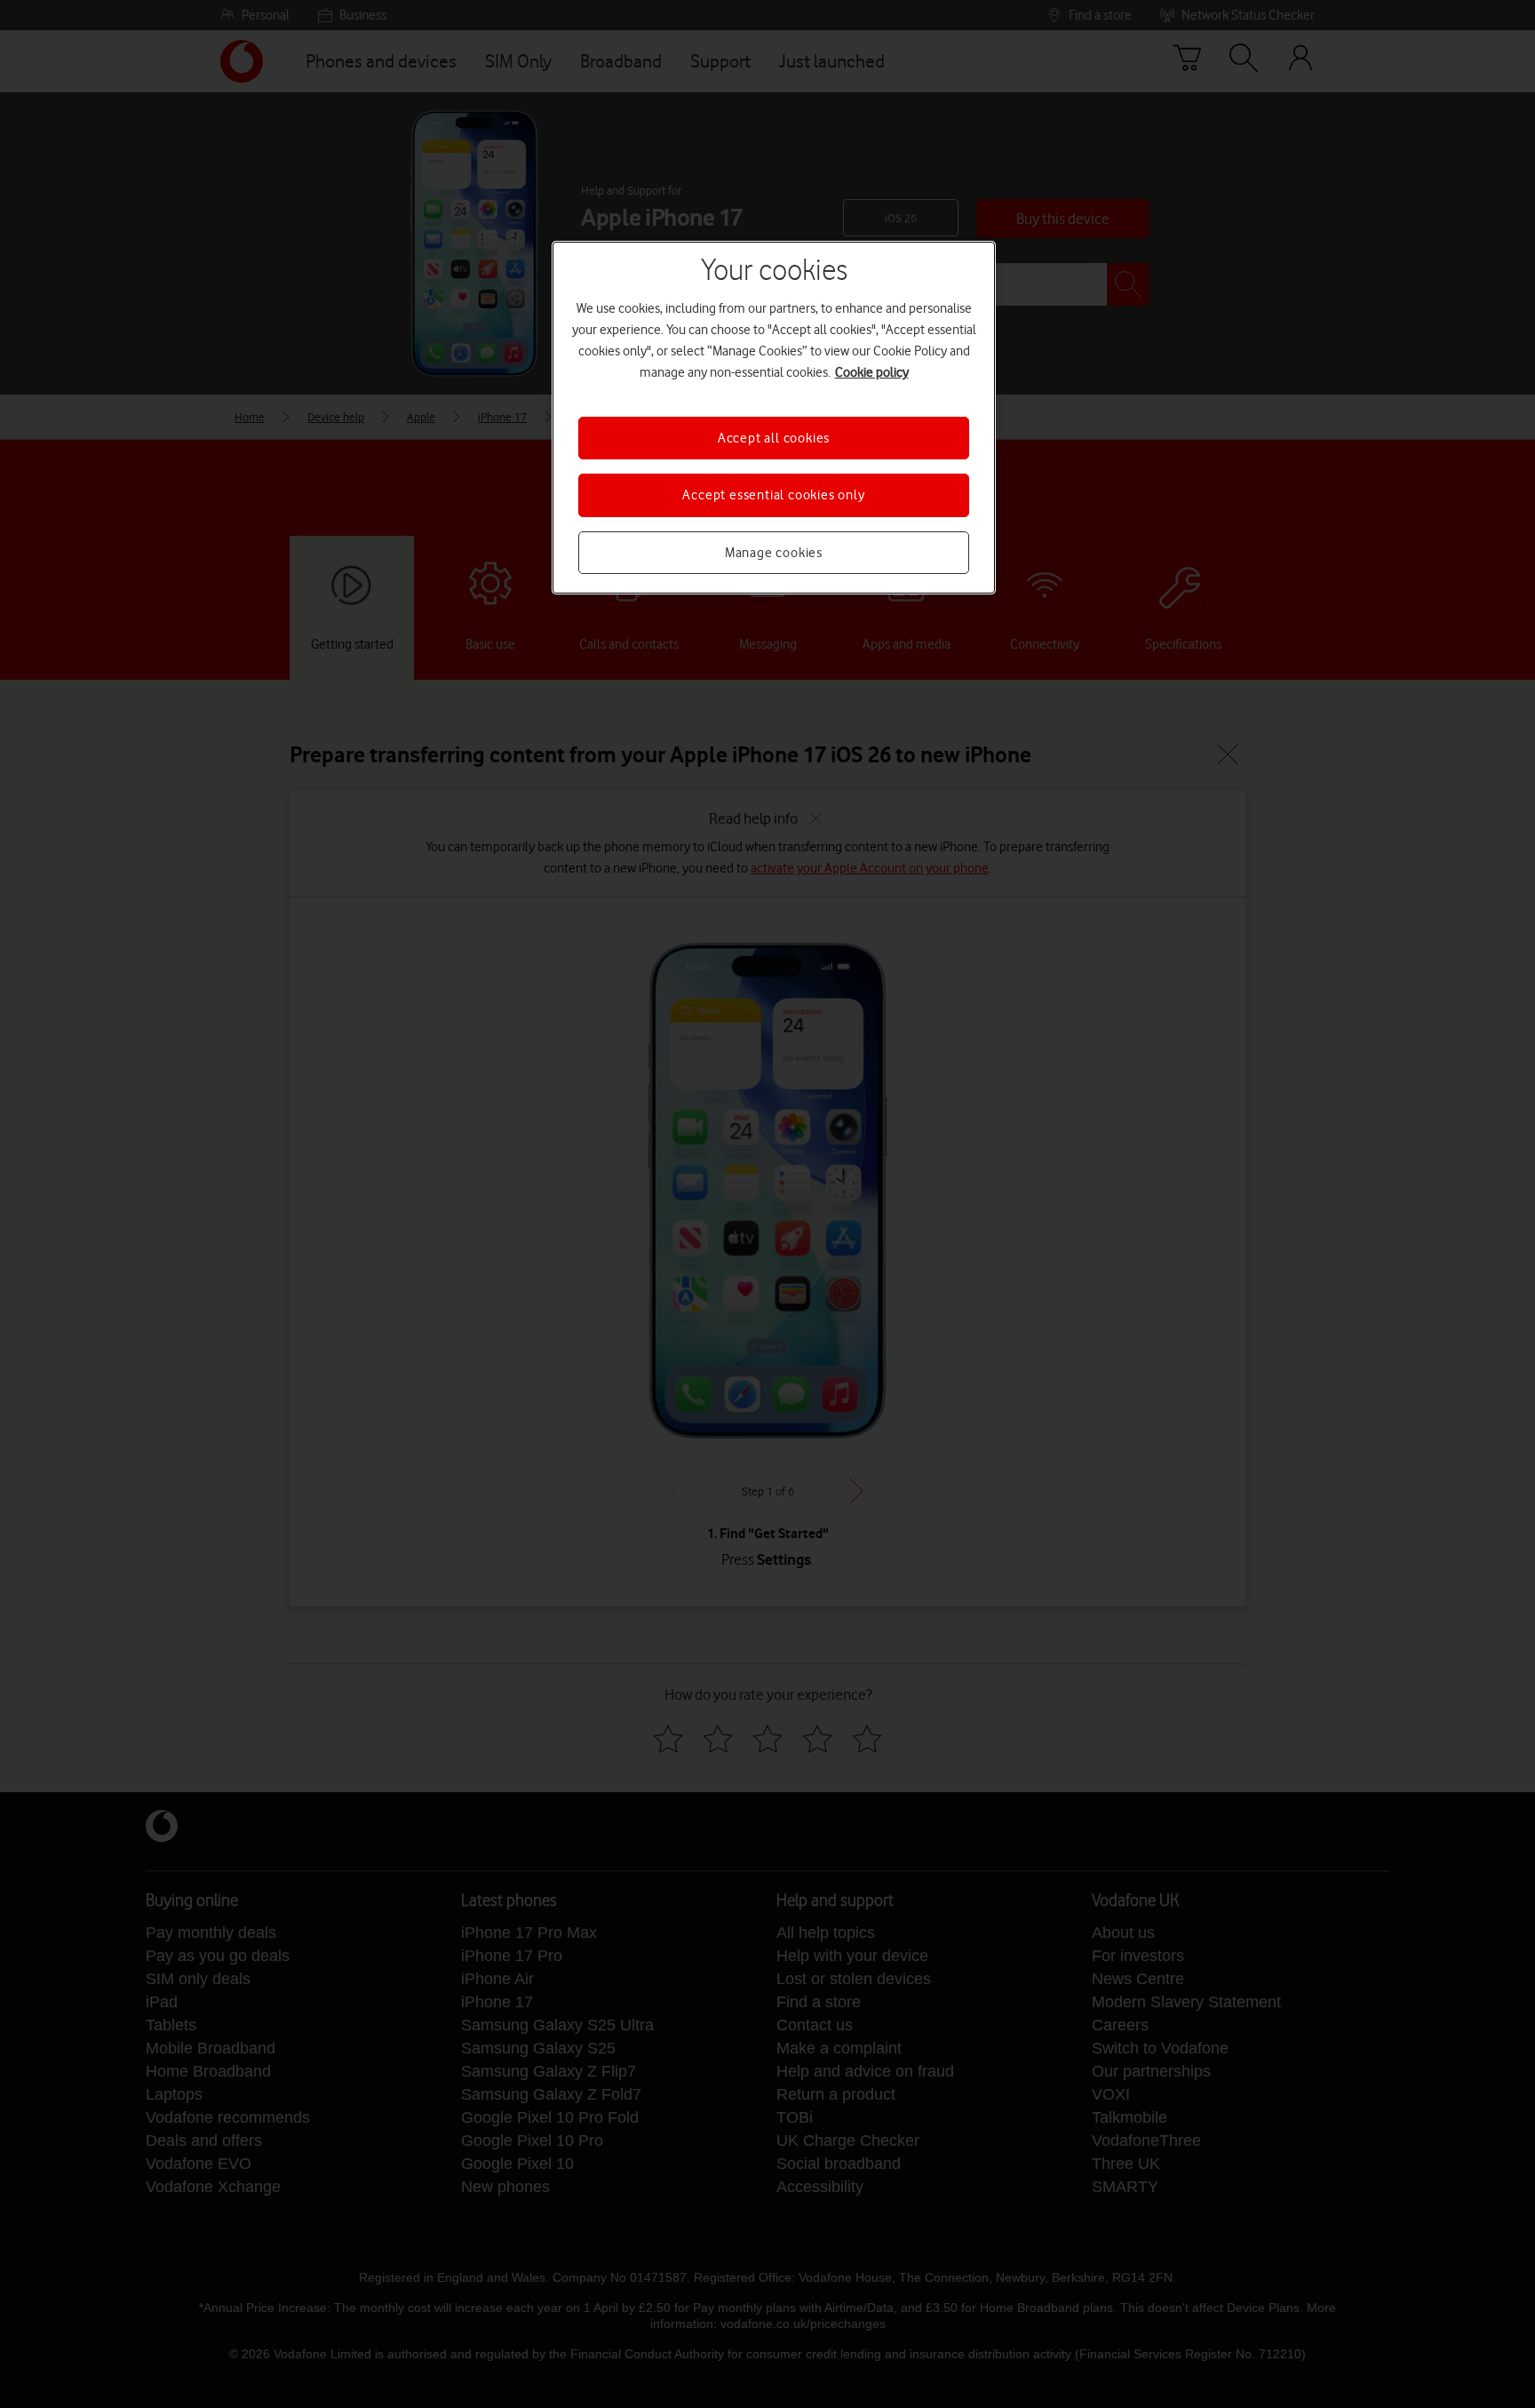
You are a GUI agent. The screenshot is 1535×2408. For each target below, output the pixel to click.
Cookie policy (872, 372)
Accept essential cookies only (773, 495)
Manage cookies (774, 553)
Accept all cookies (774, 438)
